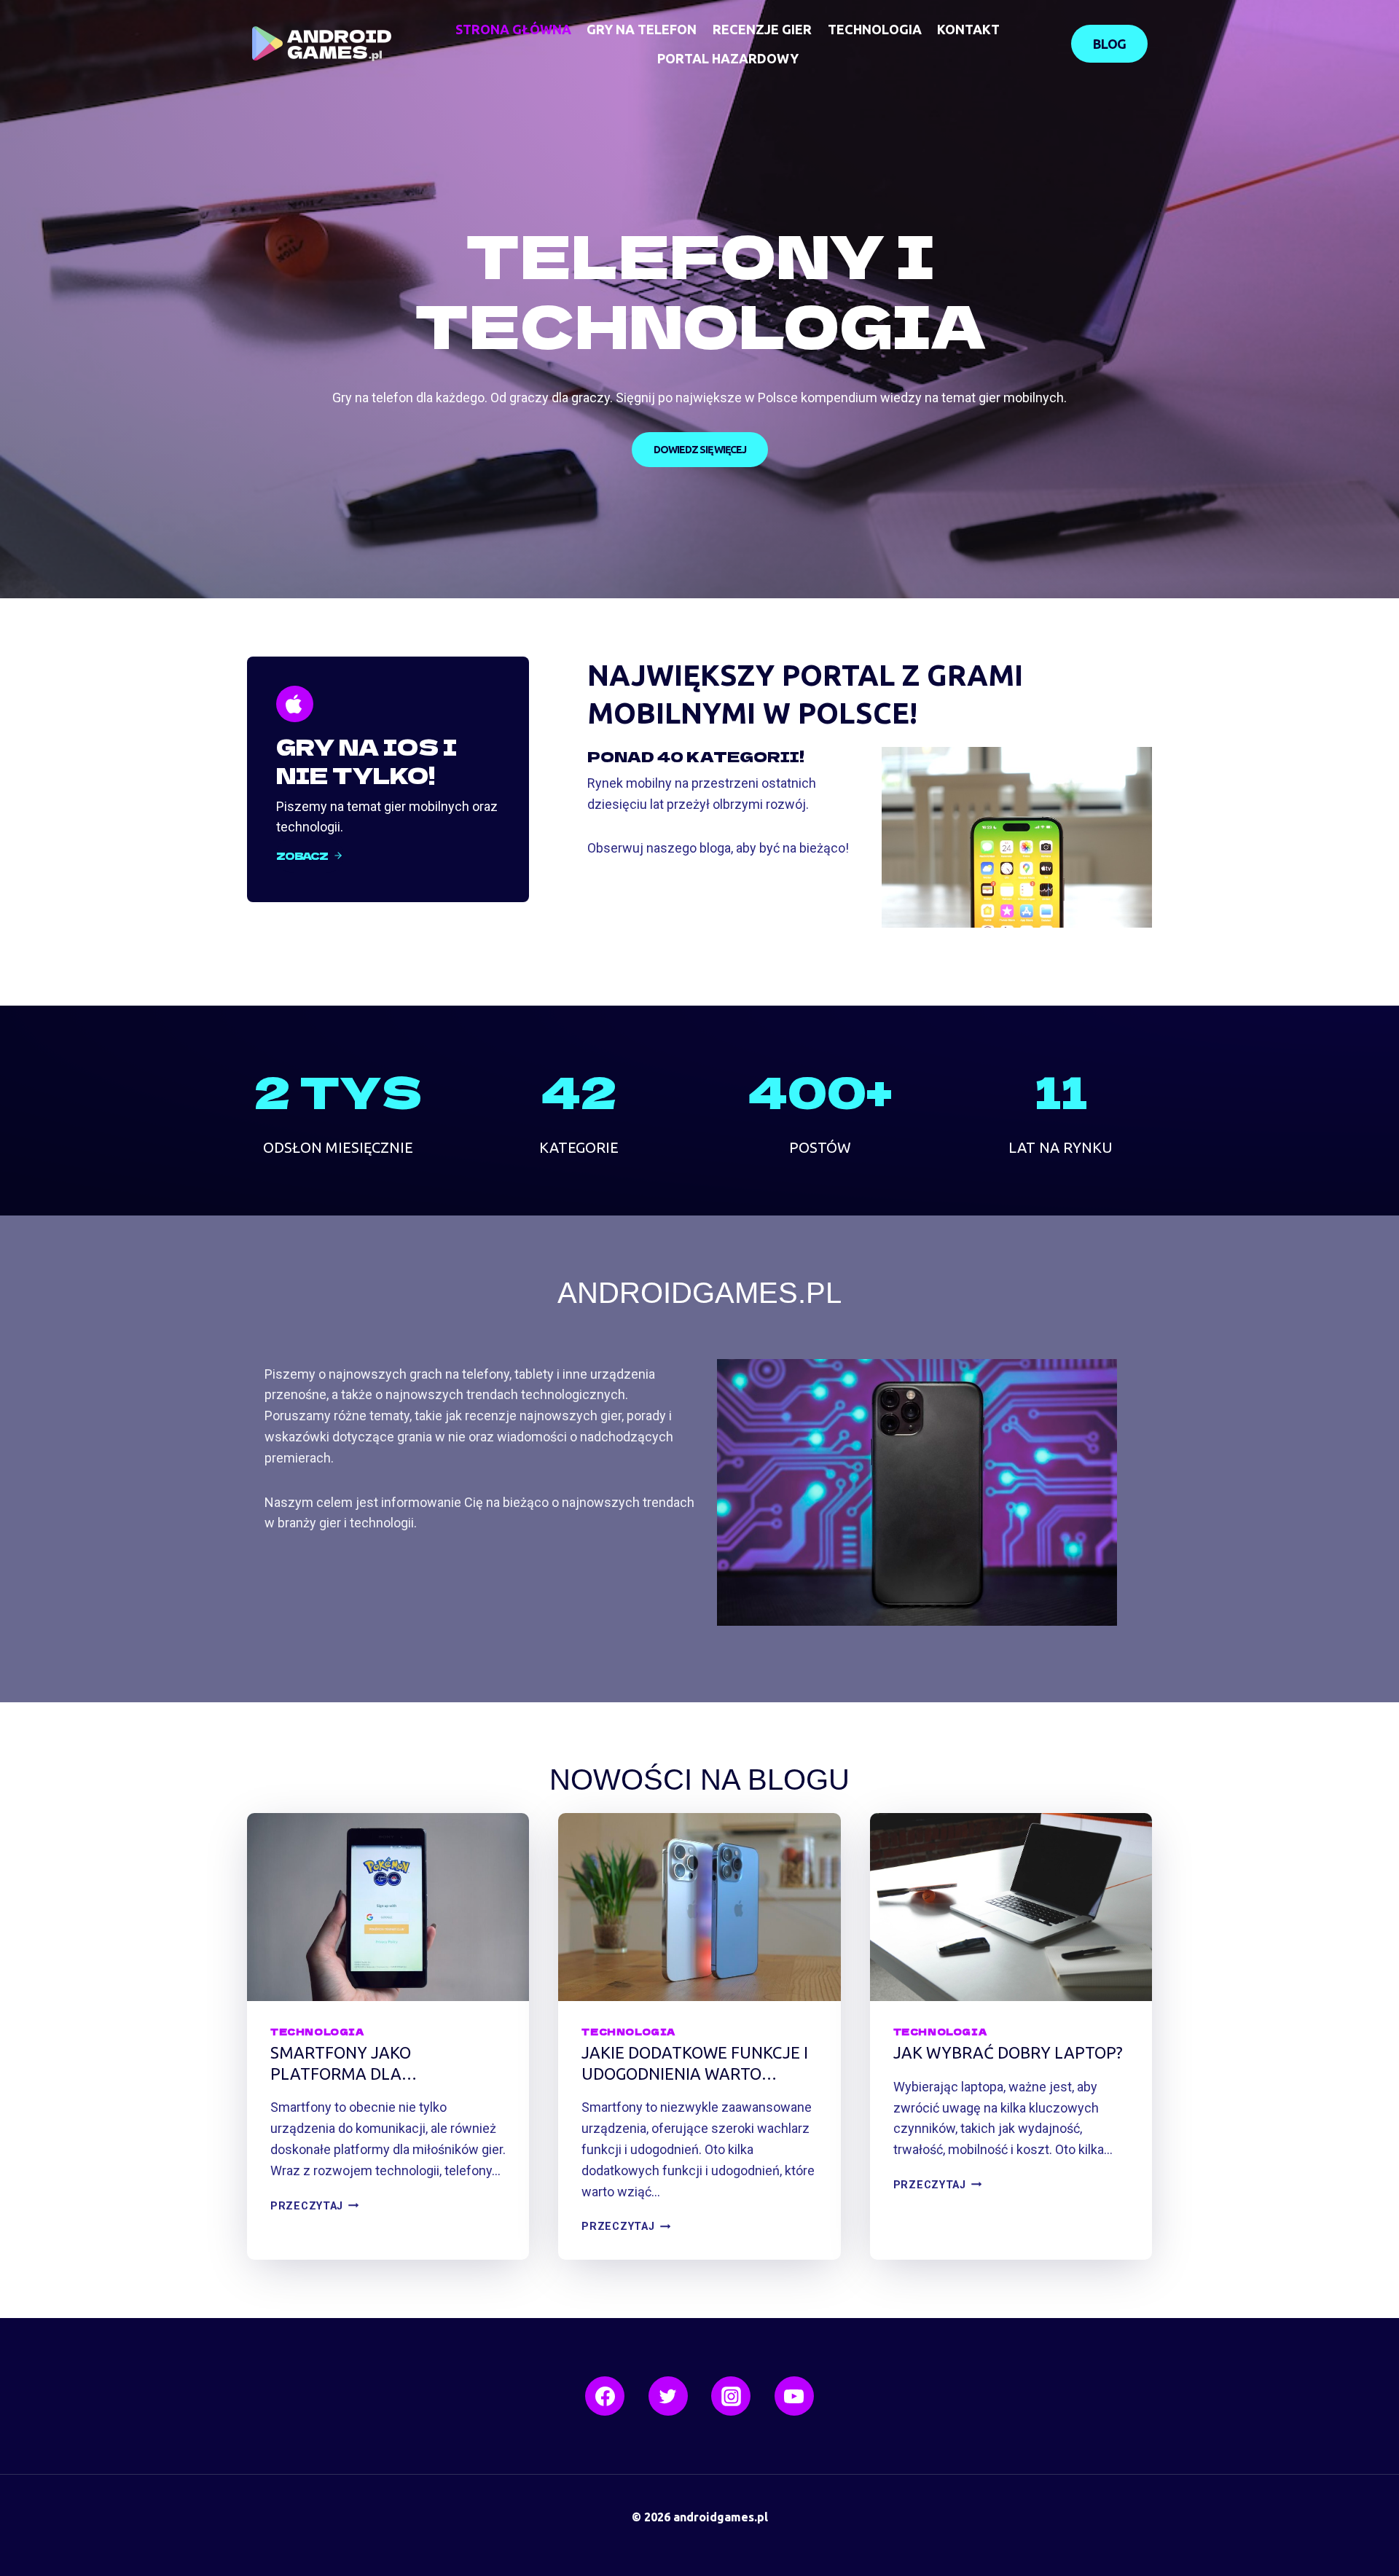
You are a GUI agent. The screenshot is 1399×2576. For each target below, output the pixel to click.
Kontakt (968, 29)
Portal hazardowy (728, 58)
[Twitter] (668, 2396)
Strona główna (513, 29)
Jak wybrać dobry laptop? (1008, 2052)
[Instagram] (731, 2396)
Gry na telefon (642, 29)
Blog (1109, 44)
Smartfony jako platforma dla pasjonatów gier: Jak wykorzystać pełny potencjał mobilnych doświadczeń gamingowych (388, 2064)
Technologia (875, 29)
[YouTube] (794, 2396)
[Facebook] (605, 2396)
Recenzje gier (762, 29)
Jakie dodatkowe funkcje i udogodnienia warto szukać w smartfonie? (695, 2064)
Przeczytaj (311, 2206)
